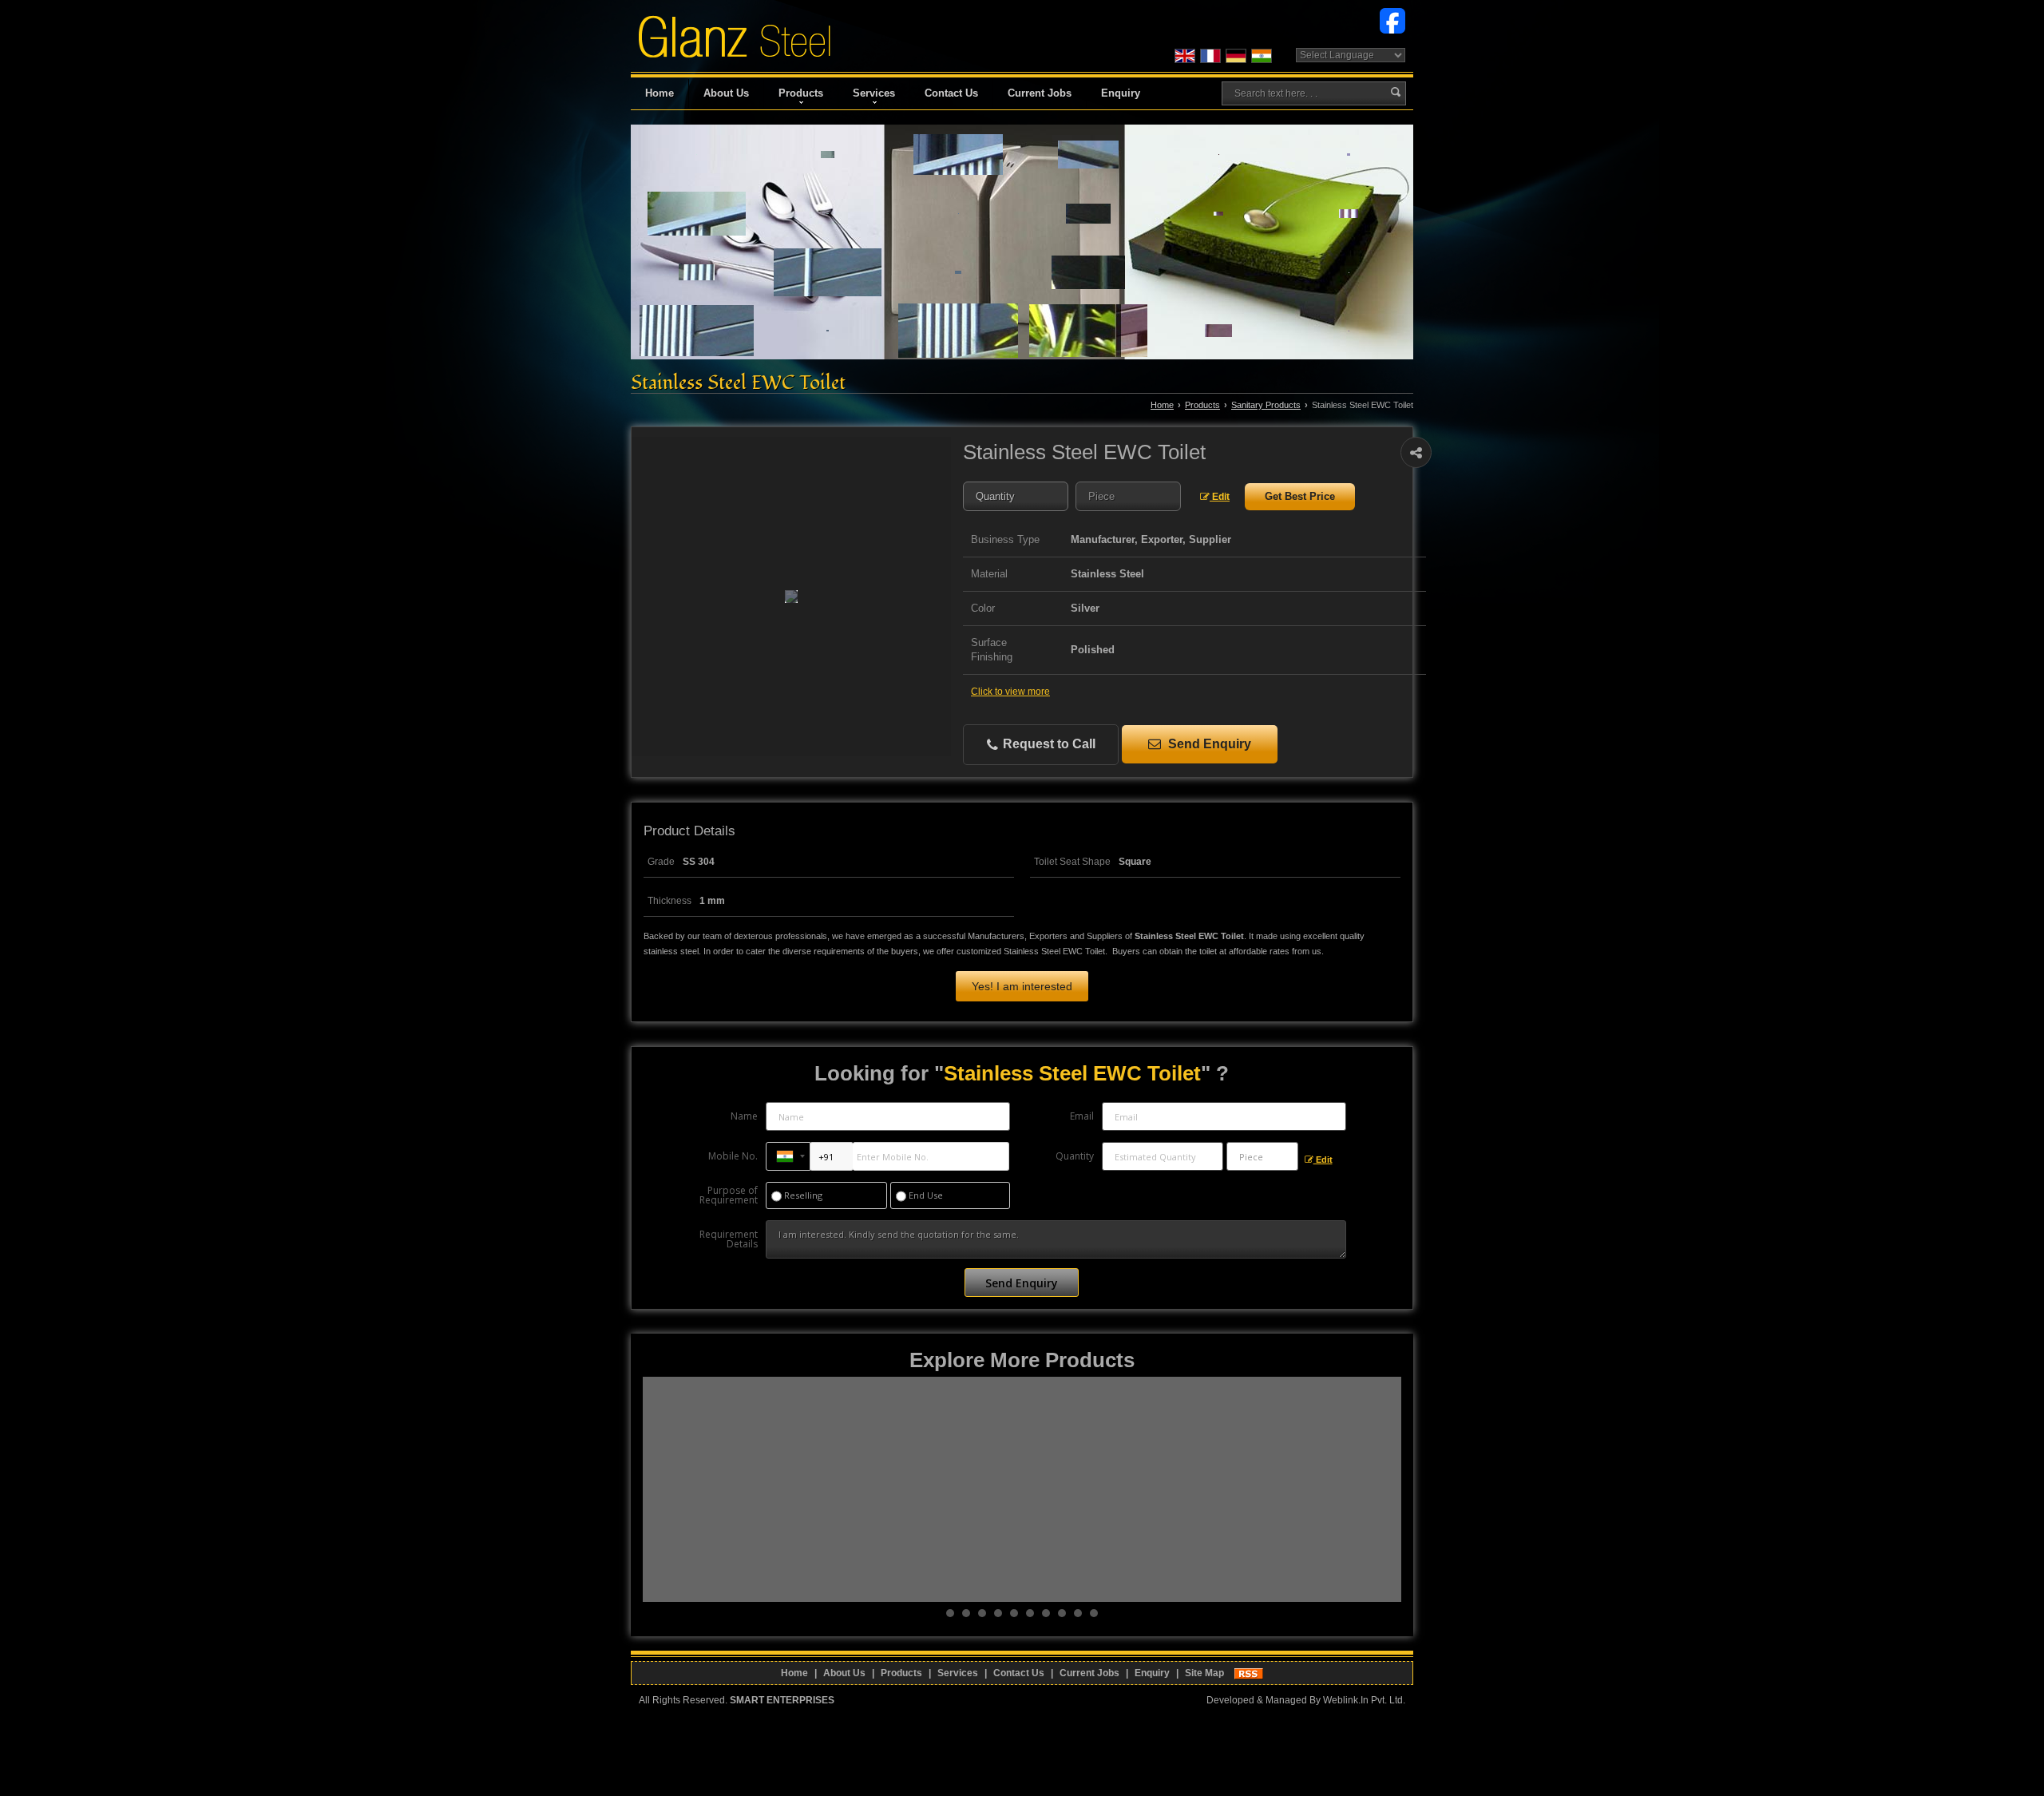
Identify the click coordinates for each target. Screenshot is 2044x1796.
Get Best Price (1300, 496)
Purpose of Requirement (729, 1195)
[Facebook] (1392, 20)
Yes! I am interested (1022, 986)
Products (801, 93)
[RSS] (1249, 1673)
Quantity (1075, 1156)
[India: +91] (788, 1156)
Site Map (1204, 1673)
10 (1094, 1613)
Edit (1220, 497)
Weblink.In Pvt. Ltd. (1364, 1700)
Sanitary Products (1266, 405)
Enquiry (1121, 93)
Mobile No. (733, 1156)
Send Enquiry (1208, 744)
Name (744, 1116)
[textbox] (1128, 496)
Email (1082, 1116)
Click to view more (1010, 692)
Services (874, 93)
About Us (726, 93)
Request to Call (1048, 744)
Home (660, 93)
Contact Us (951, 93)
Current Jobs (1040, 93)
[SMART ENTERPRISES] (735, 36)
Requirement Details (729, 1239)
